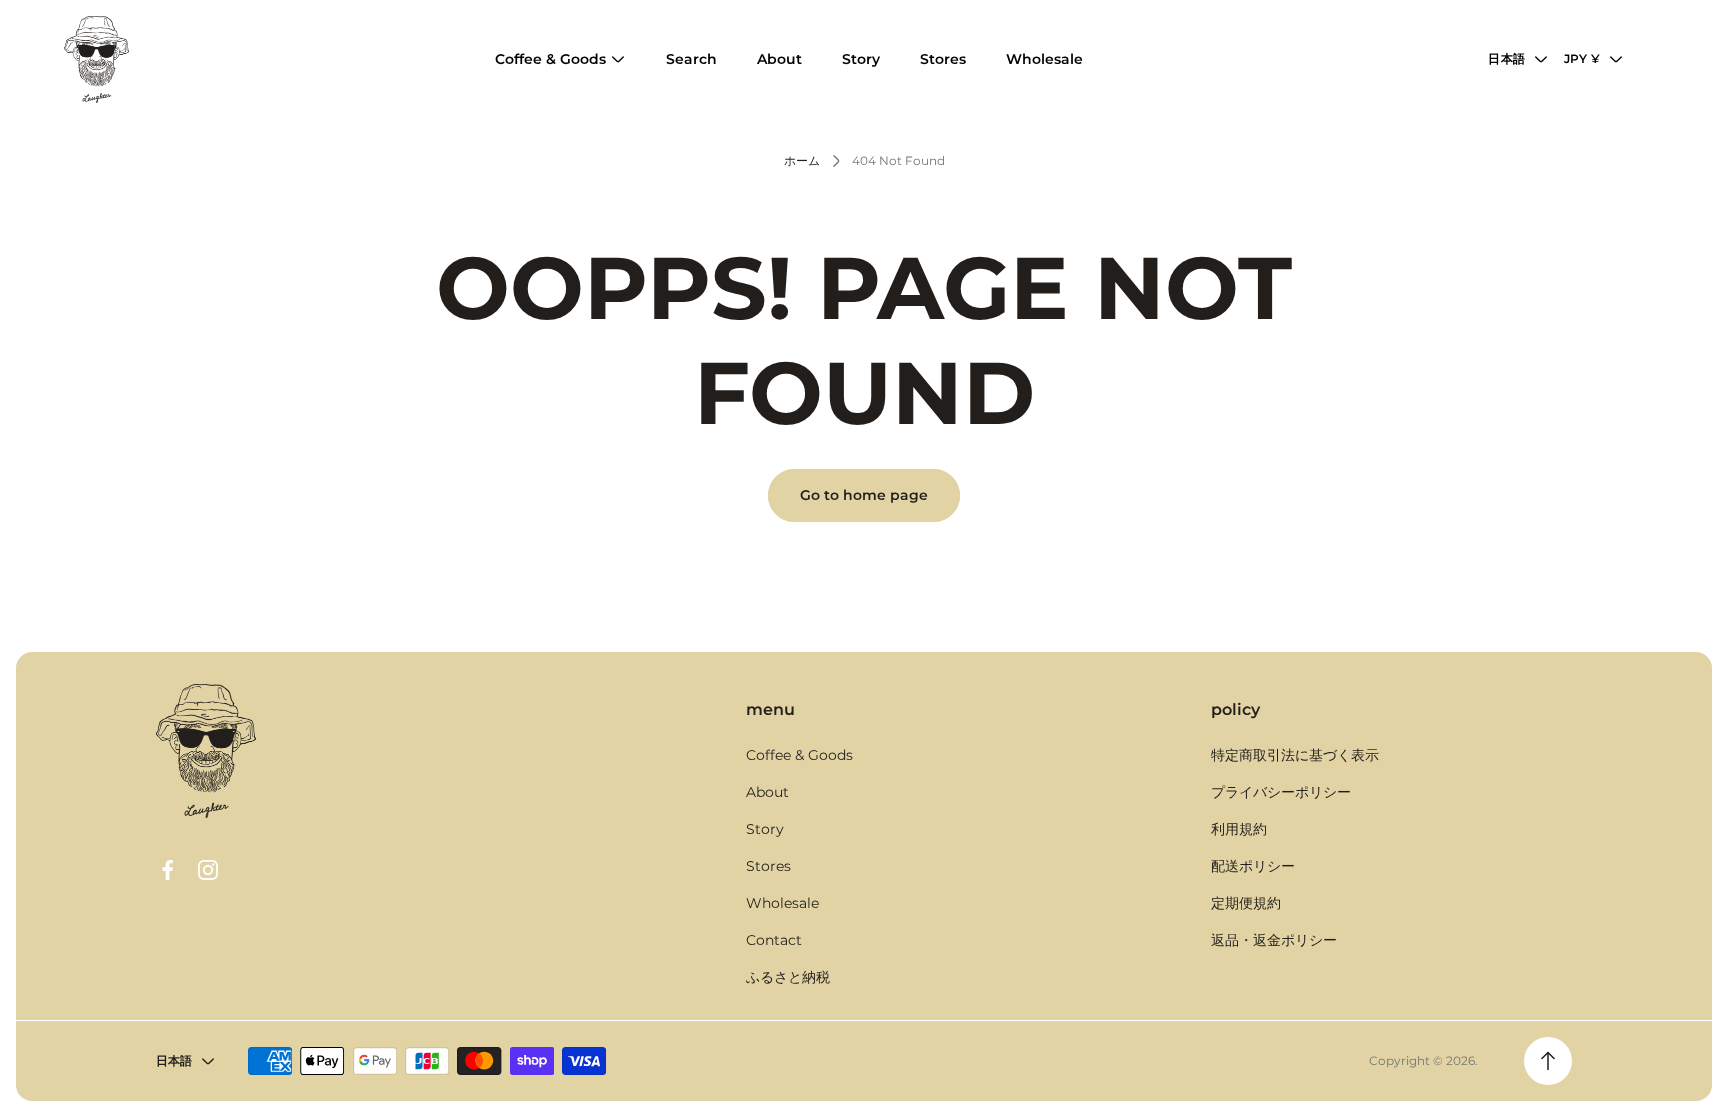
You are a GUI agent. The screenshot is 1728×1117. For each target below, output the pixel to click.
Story (765, 829)
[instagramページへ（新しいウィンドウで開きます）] (208, 870)
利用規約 (1239, 829)
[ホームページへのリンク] (206, 751)
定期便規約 (1246, 903)
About (767, 792)
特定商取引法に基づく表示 (1295, 755)
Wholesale (782, 903)
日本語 (1506, 58)
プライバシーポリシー (1281, 792)
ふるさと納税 (788, 977)
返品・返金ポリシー (1274, 940)
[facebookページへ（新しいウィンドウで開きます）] (168, 870)
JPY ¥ (1582, 58)
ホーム (802, 160)
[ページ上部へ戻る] (1548, 1061)
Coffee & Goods (799, 755)
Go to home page (864, 495)
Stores (768, 866)
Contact (774, 940)
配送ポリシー (1253, 866)
